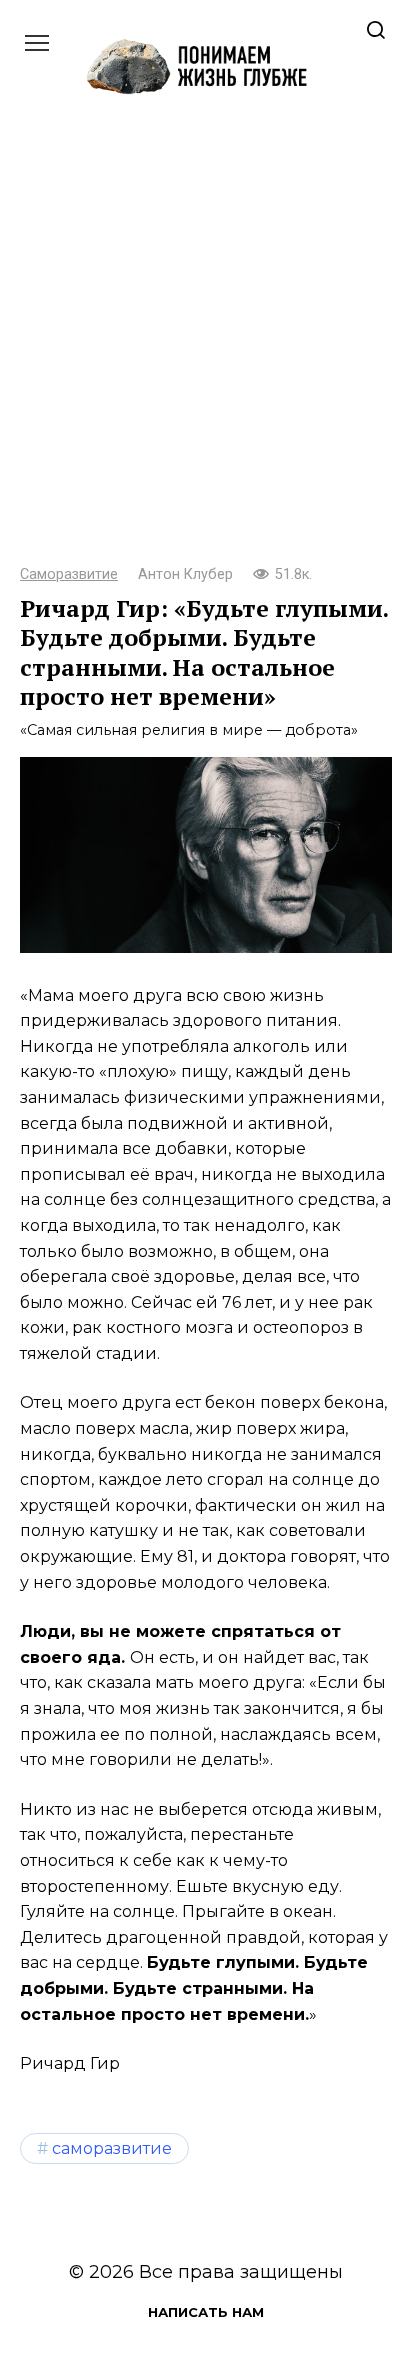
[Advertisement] (206, 348)
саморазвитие (112, 2148)
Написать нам (206, 2312)
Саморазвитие (69, 574)
